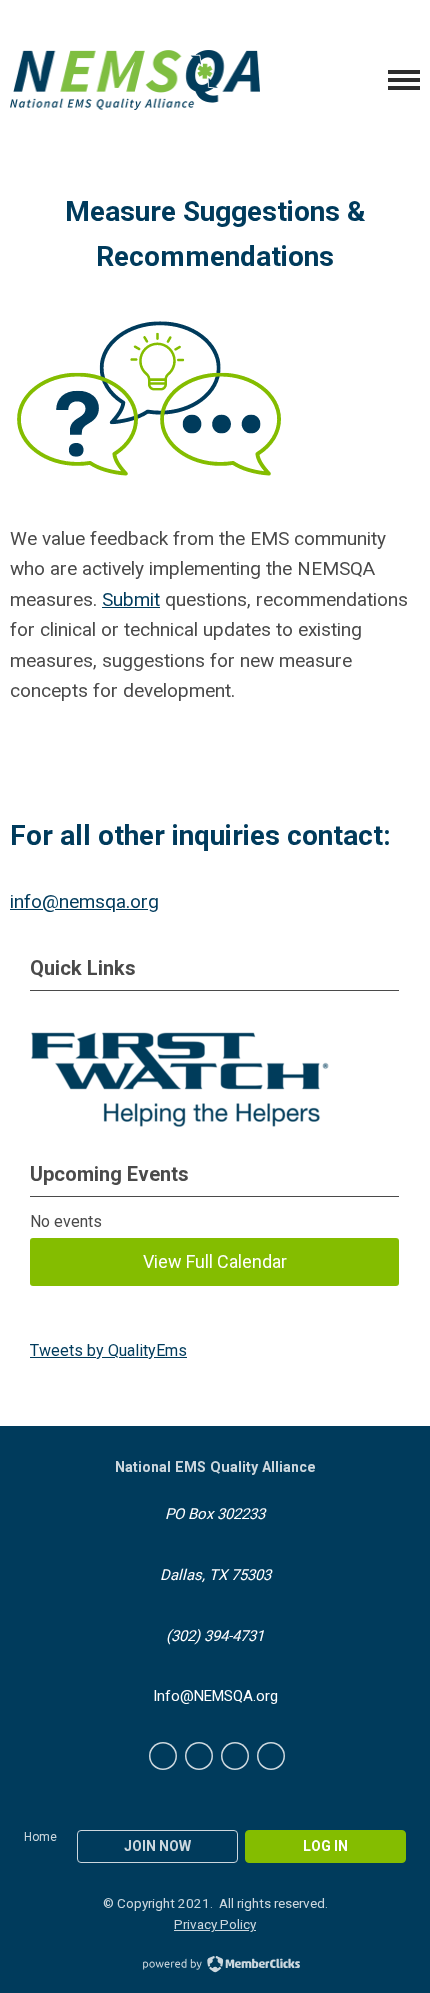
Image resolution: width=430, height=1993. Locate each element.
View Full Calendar (215, 1261)
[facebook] (163, 1756)
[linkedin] (235, 1756)
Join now (157, 1846)
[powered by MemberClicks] (215, 1966)
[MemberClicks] (135, 79)
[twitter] (199, 1756)
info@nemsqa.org (84, 901)
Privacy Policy (215, 1924)
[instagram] (271, 1756)
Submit (131, 599)
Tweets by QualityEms (108, 1350)
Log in (325, 1846)
